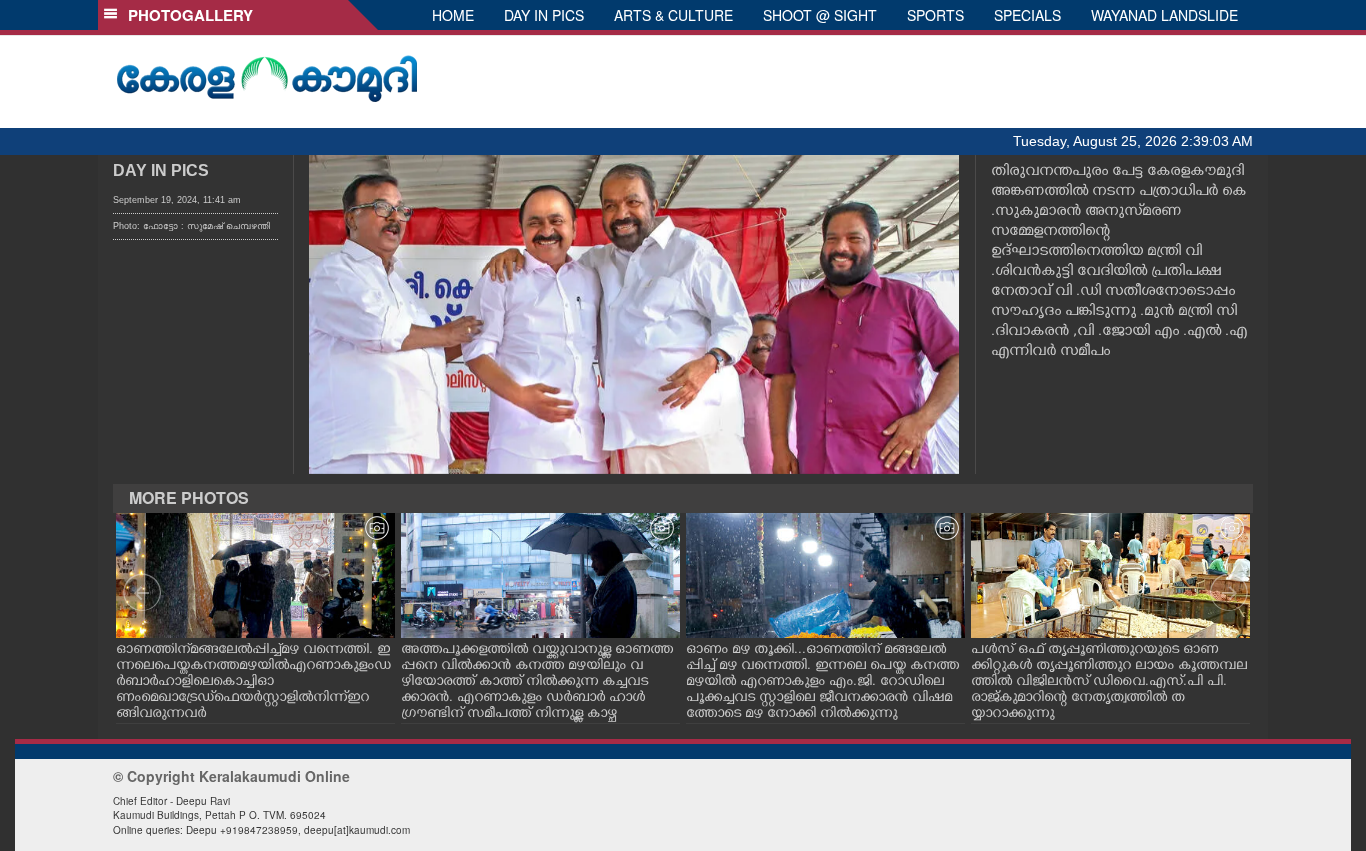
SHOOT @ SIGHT (820, 15)
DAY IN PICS (544, 15)
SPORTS (935, 15)
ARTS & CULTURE (673, 15)
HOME (453, 15)
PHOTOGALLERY (186, 15)
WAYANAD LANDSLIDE (1164, 15)
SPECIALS (1027, 15)
